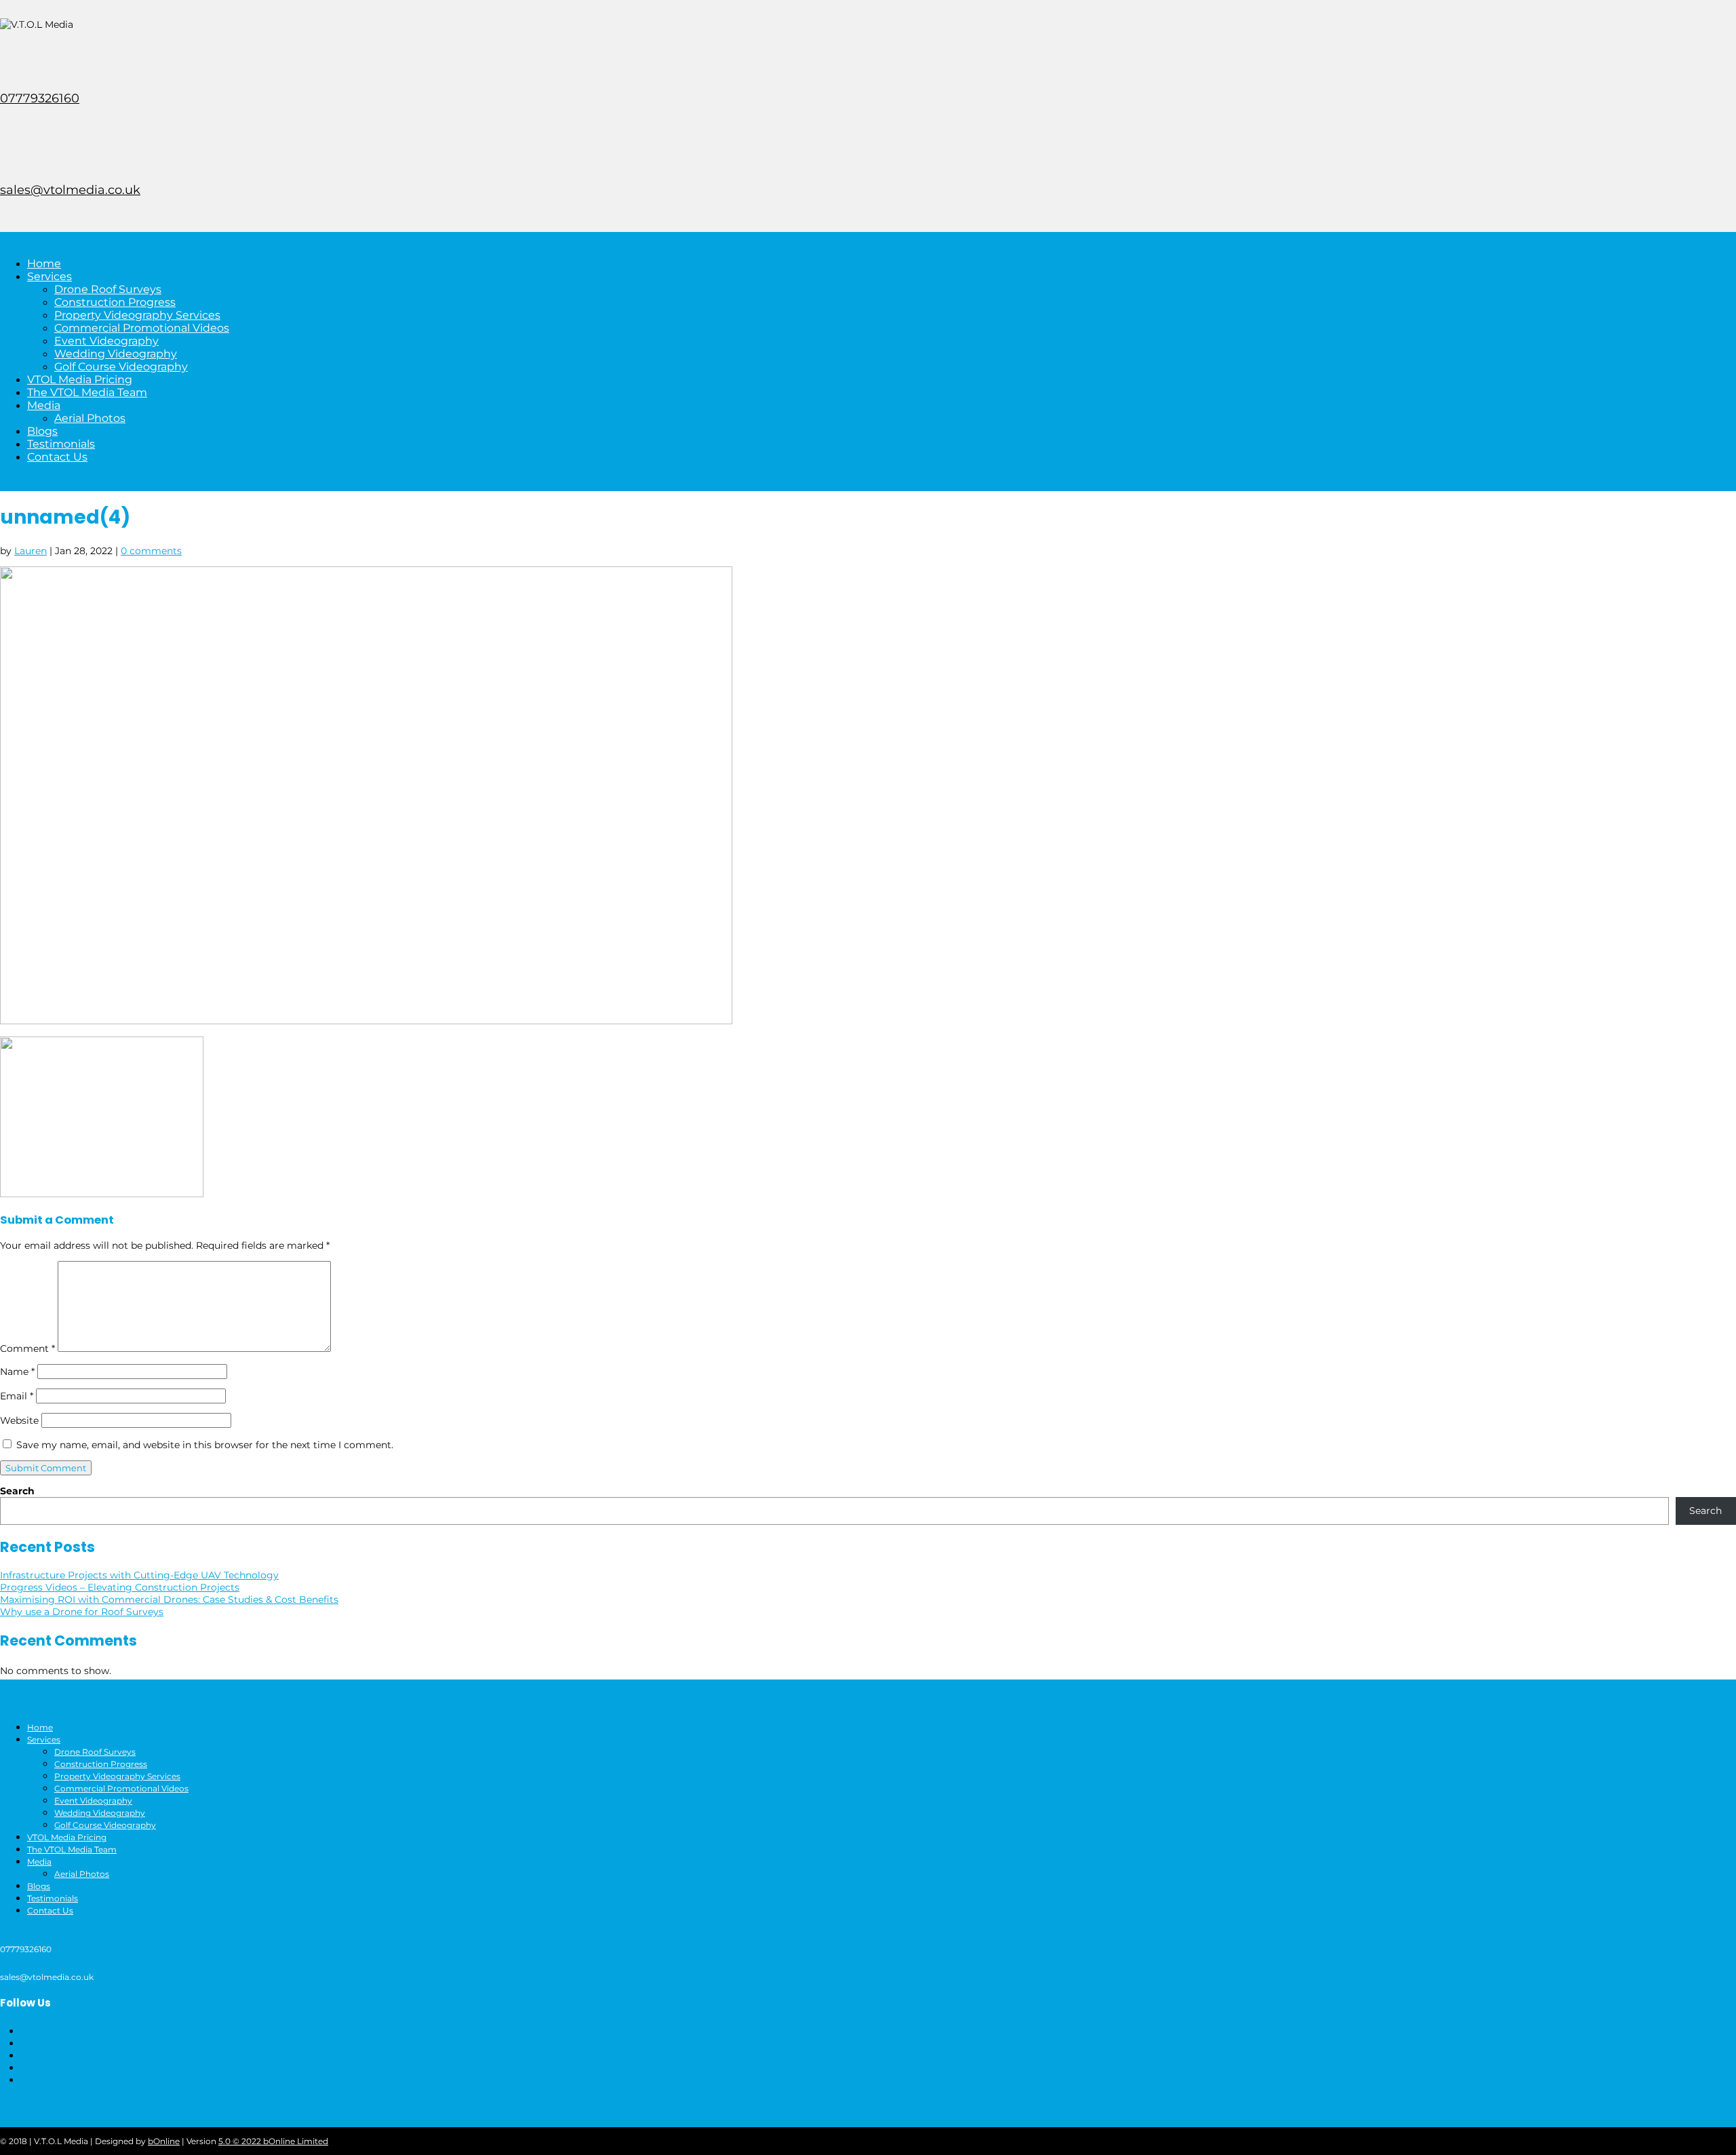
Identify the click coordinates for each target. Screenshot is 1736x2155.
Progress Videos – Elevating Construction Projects (120, 1587)
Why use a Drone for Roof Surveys (82, 1612)
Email (17, 1396)
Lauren (31, 551)
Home (44, 264)
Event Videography (106, 341)
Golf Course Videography (121, 367)
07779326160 (40, 98)
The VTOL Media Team (87, 392)
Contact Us (57, 457)
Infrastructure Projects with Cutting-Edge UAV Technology (139, 1575)
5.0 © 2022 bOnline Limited (273, 2141)
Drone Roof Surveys (108, 289)
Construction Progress (115, 302)
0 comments (151, 551)
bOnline (164, 2141)
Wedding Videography (116, 354)
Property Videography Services (137, 315)
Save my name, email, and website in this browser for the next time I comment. (205, 1445)
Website (19, 1420)
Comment (27, 1348)
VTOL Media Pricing (80, 380)
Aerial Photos (90, 418)
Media (44, 405)
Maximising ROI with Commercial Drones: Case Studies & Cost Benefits (169, 1599)
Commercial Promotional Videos (142, 328)
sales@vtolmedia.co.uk (70, 190)
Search (17, 1491)
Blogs (42, 431)
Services (50, 276)
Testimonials (61, 444)
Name (17, 1372)
